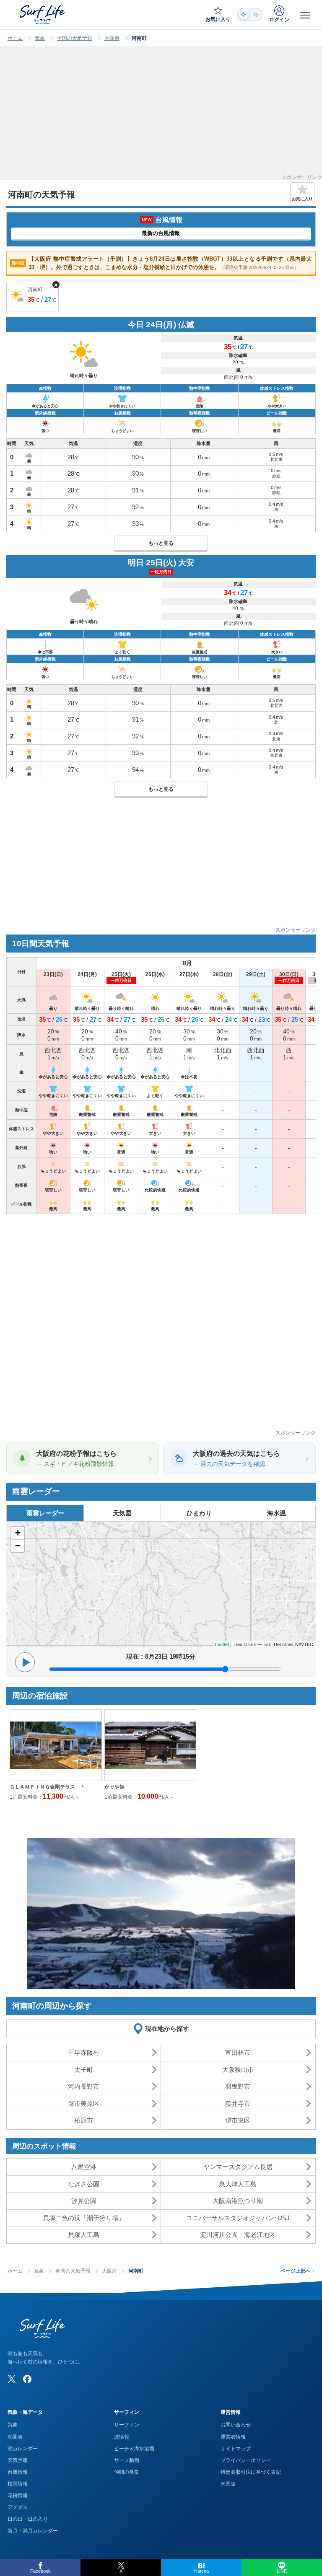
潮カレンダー (23, 2449)
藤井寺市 (238, 2104)
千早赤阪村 (84, 2052)
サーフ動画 (127, 2460)
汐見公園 (84, 2201)
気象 (40, 38)
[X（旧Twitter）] (12, 2379)
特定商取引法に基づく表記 (251, 2472)
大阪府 (112, 38)
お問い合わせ (236, 2425)
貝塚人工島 (84, 2235)
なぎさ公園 (84, 2184)
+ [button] (18, 1533)
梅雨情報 (18, 2484)
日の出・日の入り (28, 2519)
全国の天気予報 (75, 38)
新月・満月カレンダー (33, 2531)
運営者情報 (233, 2437)
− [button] (18, 1546)
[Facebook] (27, 2379)
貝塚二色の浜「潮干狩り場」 (84, 2218)
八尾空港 (84, 2167)
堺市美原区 (84, 2104)
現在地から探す (167, 2028)
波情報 (122, 2437)
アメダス (18, 2507)
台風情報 (18, 2472)
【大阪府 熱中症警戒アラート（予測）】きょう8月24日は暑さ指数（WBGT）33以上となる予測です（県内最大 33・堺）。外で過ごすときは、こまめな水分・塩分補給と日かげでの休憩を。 (162, 263)
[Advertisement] (161, 116)
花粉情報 (18, 2496)
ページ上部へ (297, 2271)
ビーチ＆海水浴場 (134, 2449)
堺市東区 (238, 2120)
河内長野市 (84, 2086)
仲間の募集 (127, 2472)
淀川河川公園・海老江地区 (238, 2235)
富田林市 (238, 2052)
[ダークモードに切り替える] (250, 14)
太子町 (84, 2070)
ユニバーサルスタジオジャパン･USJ (238, 2218)
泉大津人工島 (238, 2184)
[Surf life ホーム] (43, 15)
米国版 (228, 2484)
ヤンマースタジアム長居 (238, 2167)
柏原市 (84, 2120)
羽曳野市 (238, 2086)
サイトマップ (236, 2449)
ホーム (15, 38)
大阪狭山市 (238, 2070)
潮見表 (15, 2437)
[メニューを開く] (305, 15)
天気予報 (18, 2460)
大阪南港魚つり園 (238, 2201)
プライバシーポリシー (246, 2460)
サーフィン (127, 2425)
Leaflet (222, 1644)
